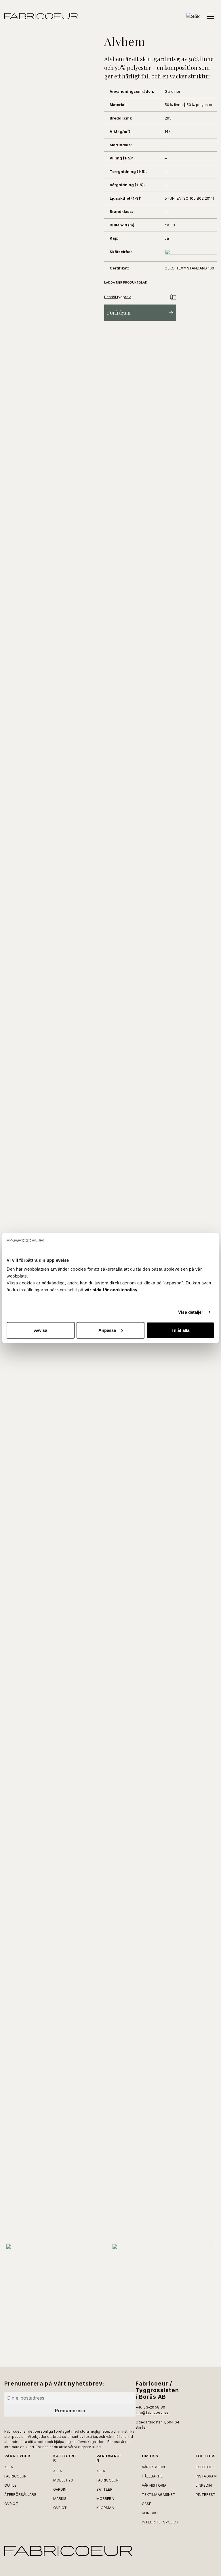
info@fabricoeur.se (152, 2412)
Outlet (12, 2485)
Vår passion (153, 2467)
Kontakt (151, 2513)
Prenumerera (70, 2411)
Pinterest (206, 2495)
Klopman (105, 2508)
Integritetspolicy (160, 2522)
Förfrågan (119, 313)
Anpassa (107, 1330)
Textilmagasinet (159, 2495)
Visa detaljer (191, 1312)
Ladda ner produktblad (126, 282)
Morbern (105, 2499)
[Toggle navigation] (210, 16)
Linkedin (204, 2485)
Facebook (205, 2467)
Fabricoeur (15, 2476)
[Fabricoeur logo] (41, 16)
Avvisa (41, 1330)
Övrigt (11, 2504)
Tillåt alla (180, 1330)
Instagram (206, 2476)
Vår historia (154, 2485)
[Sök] (193, 16)
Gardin (60, 2489)
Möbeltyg (63, 2480)
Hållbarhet (154, 2476)
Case (146, 2504)
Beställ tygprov (117, 297)
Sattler (104, 2489)
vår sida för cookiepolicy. (112, 1290)
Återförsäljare (20, 2495)
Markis (60, 2499)
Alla (9, 2467)
